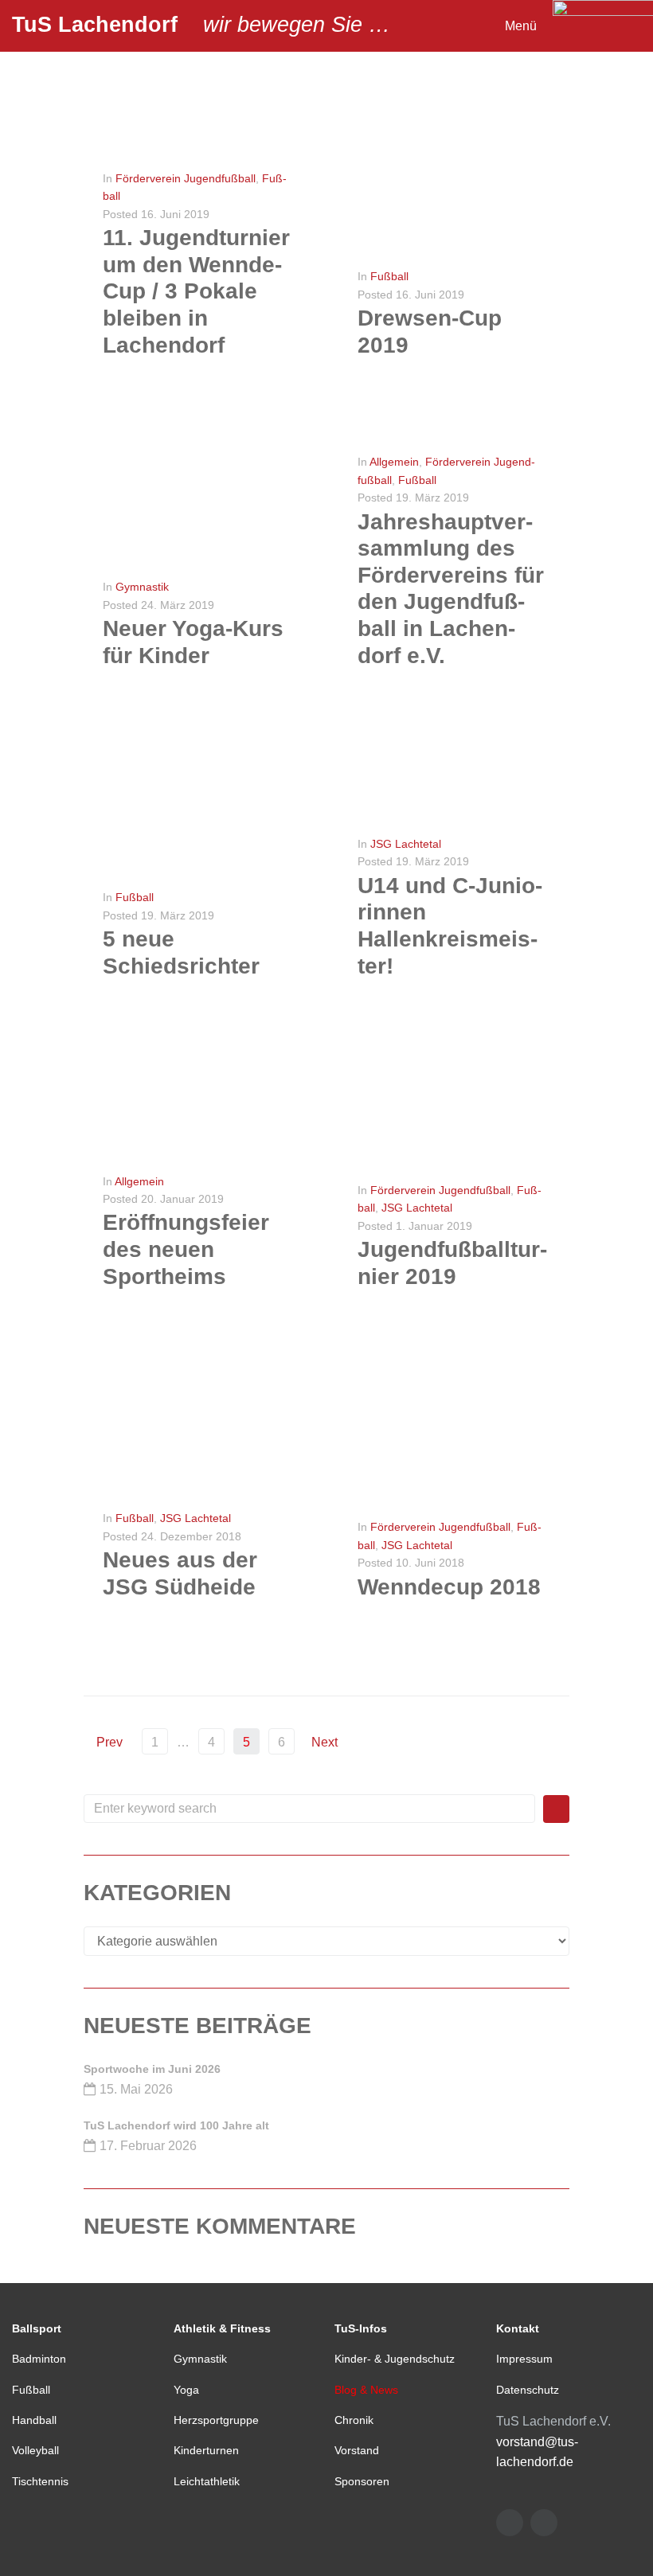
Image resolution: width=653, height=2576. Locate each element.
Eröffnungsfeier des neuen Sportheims (186, 1249)
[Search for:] (309, 1809)
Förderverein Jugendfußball (186, 178)
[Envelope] (510, 2523)
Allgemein (394, 462)
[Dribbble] (544, 2523)
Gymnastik (142, 587)
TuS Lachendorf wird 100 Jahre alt (176, 2125)
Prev (103, 1742)
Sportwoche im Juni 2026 (152, 2069)
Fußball (389, 276)
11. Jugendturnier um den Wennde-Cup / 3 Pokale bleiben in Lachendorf (196, 291)
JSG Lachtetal (406, 844)
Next (326, 1742)
